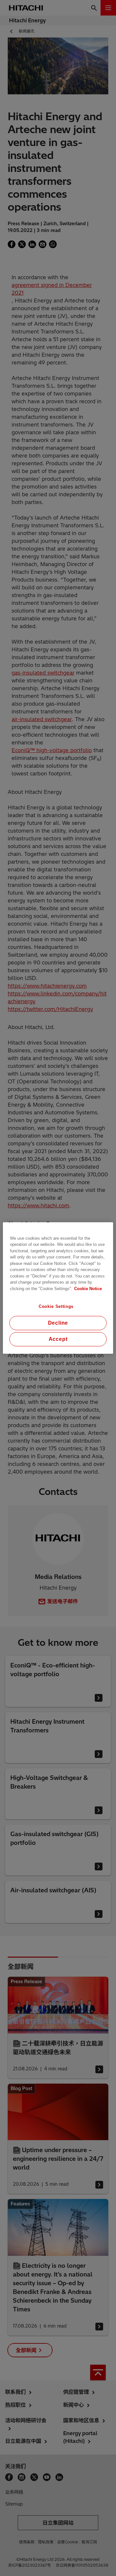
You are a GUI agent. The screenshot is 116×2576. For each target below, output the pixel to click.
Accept (58, 1339)
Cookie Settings (56, 1306)
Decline (58, 1323)
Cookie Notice (88, 1289)
